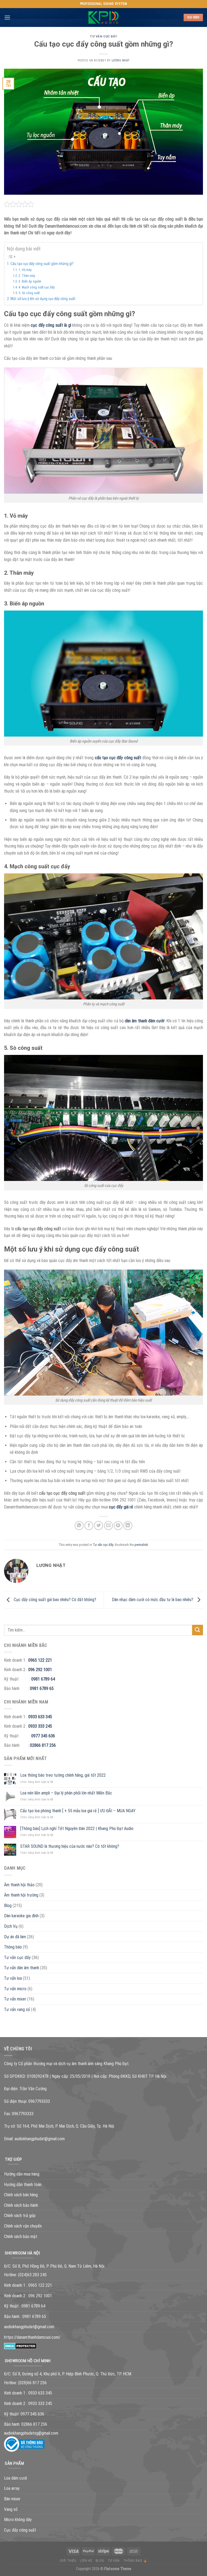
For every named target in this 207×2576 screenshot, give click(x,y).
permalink (141, 1545)
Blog (8, 1906)
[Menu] (7, 17)
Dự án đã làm (15, 1937)
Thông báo (13, 1947)
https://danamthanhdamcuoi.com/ (32, 2337)
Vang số (11, 2509)
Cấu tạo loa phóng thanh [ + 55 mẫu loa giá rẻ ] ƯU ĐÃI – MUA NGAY (78, 1811)
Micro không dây (18, 2520)
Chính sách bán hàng (21, 2195)
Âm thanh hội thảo (19, 1885)
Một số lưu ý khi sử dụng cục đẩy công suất (43, 299)
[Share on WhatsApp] (79, 1526)
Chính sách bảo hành (21, 2205)
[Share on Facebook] (89, 1526)
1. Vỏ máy (25, 270)
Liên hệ (86, 2561)
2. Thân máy (27, 276)
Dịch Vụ (11, 1926)
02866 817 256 (43, 1745)
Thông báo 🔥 (135, 2561)
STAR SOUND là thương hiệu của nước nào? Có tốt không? (70, 1846)
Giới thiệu (68, 2561)
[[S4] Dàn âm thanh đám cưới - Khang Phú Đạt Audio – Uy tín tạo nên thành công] (104, 18)
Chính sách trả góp (20, 2216)
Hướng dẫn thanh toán (23, 2185)
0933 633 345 (40, 1717)
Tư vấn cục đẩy (103, 36)
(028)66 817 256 (32, 2383)
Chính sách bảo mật (21, 2237)
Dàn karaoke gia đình (21, 1916)
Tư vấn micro (15, 1989)
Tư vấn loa (13, 1978)
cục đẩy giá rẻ (121, 1507)
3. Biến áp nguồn (30, 281)
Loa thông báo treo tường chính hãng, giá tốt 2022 (63, 1775)
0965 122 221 (40, 1660)
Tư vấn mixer (15, 1999)
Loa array (12, 2488)
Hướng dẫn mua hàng (22, 2174)
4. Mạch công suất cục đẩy (37, 287)
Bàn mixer (12, 2499)
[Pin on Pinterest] (118, 1526)
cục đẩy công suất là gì (51, 325)
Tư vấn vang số (17, 2009)
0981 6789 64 (43, 1679)
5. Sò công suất (29, 293)
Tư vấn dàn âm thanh (22, 1968)
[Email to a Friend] (108, 1526)
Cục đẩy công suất (20, 2530)
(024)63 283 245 (32, 2275)
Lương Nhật (121, 60)
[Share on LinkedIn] (128, 1526)
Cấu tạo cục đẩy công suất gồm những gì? (42, 264)
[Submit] (198, 1630)
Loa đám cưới (15, 2478)
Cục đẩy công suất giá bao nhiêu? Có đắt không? (54, 1600)
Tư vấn (114, 2561)
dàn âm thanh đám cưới (144, 1021)
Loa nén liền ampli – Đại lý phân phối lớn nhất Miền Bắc (66, 1793)
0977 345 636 (43, 1736)
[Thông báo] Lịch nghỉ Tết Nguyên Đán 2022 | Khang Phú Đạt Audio (77, 1829)
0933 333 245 (40, 1726)
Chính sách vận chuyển (23, 2226)
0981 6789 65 (42, 1688)
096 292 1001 (40, 1670)
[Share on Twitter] (99, 1526)
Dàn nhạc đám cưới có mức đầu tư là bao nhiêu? (153, 1600)
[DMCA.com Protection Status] (20, 2346)
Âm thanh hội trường (21, 1895)
